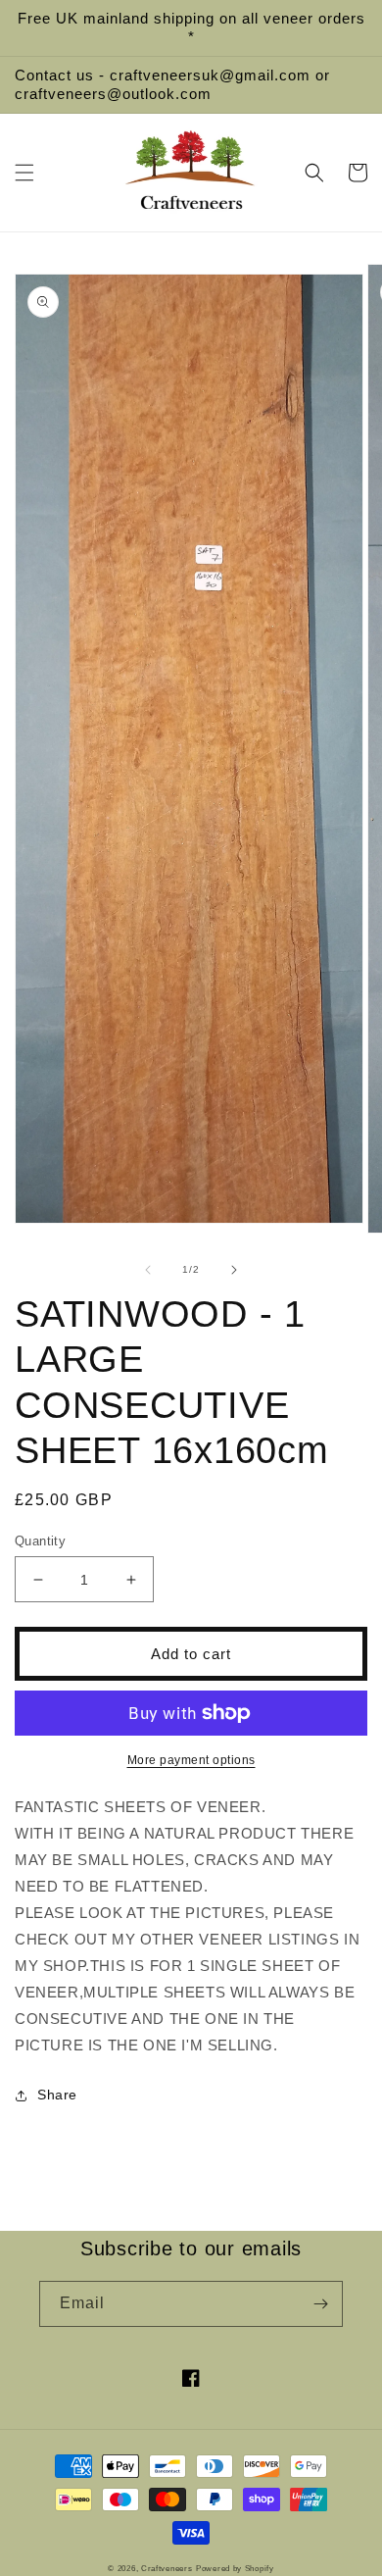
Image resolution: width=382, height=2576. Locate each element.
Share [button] (57, 2095)
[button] (24, 173)
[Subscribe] (320, 2304)
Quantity (40, 1541)
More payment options (191, 1760)
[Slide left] (148, 1270)
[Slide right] (234, 1270)
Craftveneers (167, 2568)
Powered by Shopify (235, 2568)
